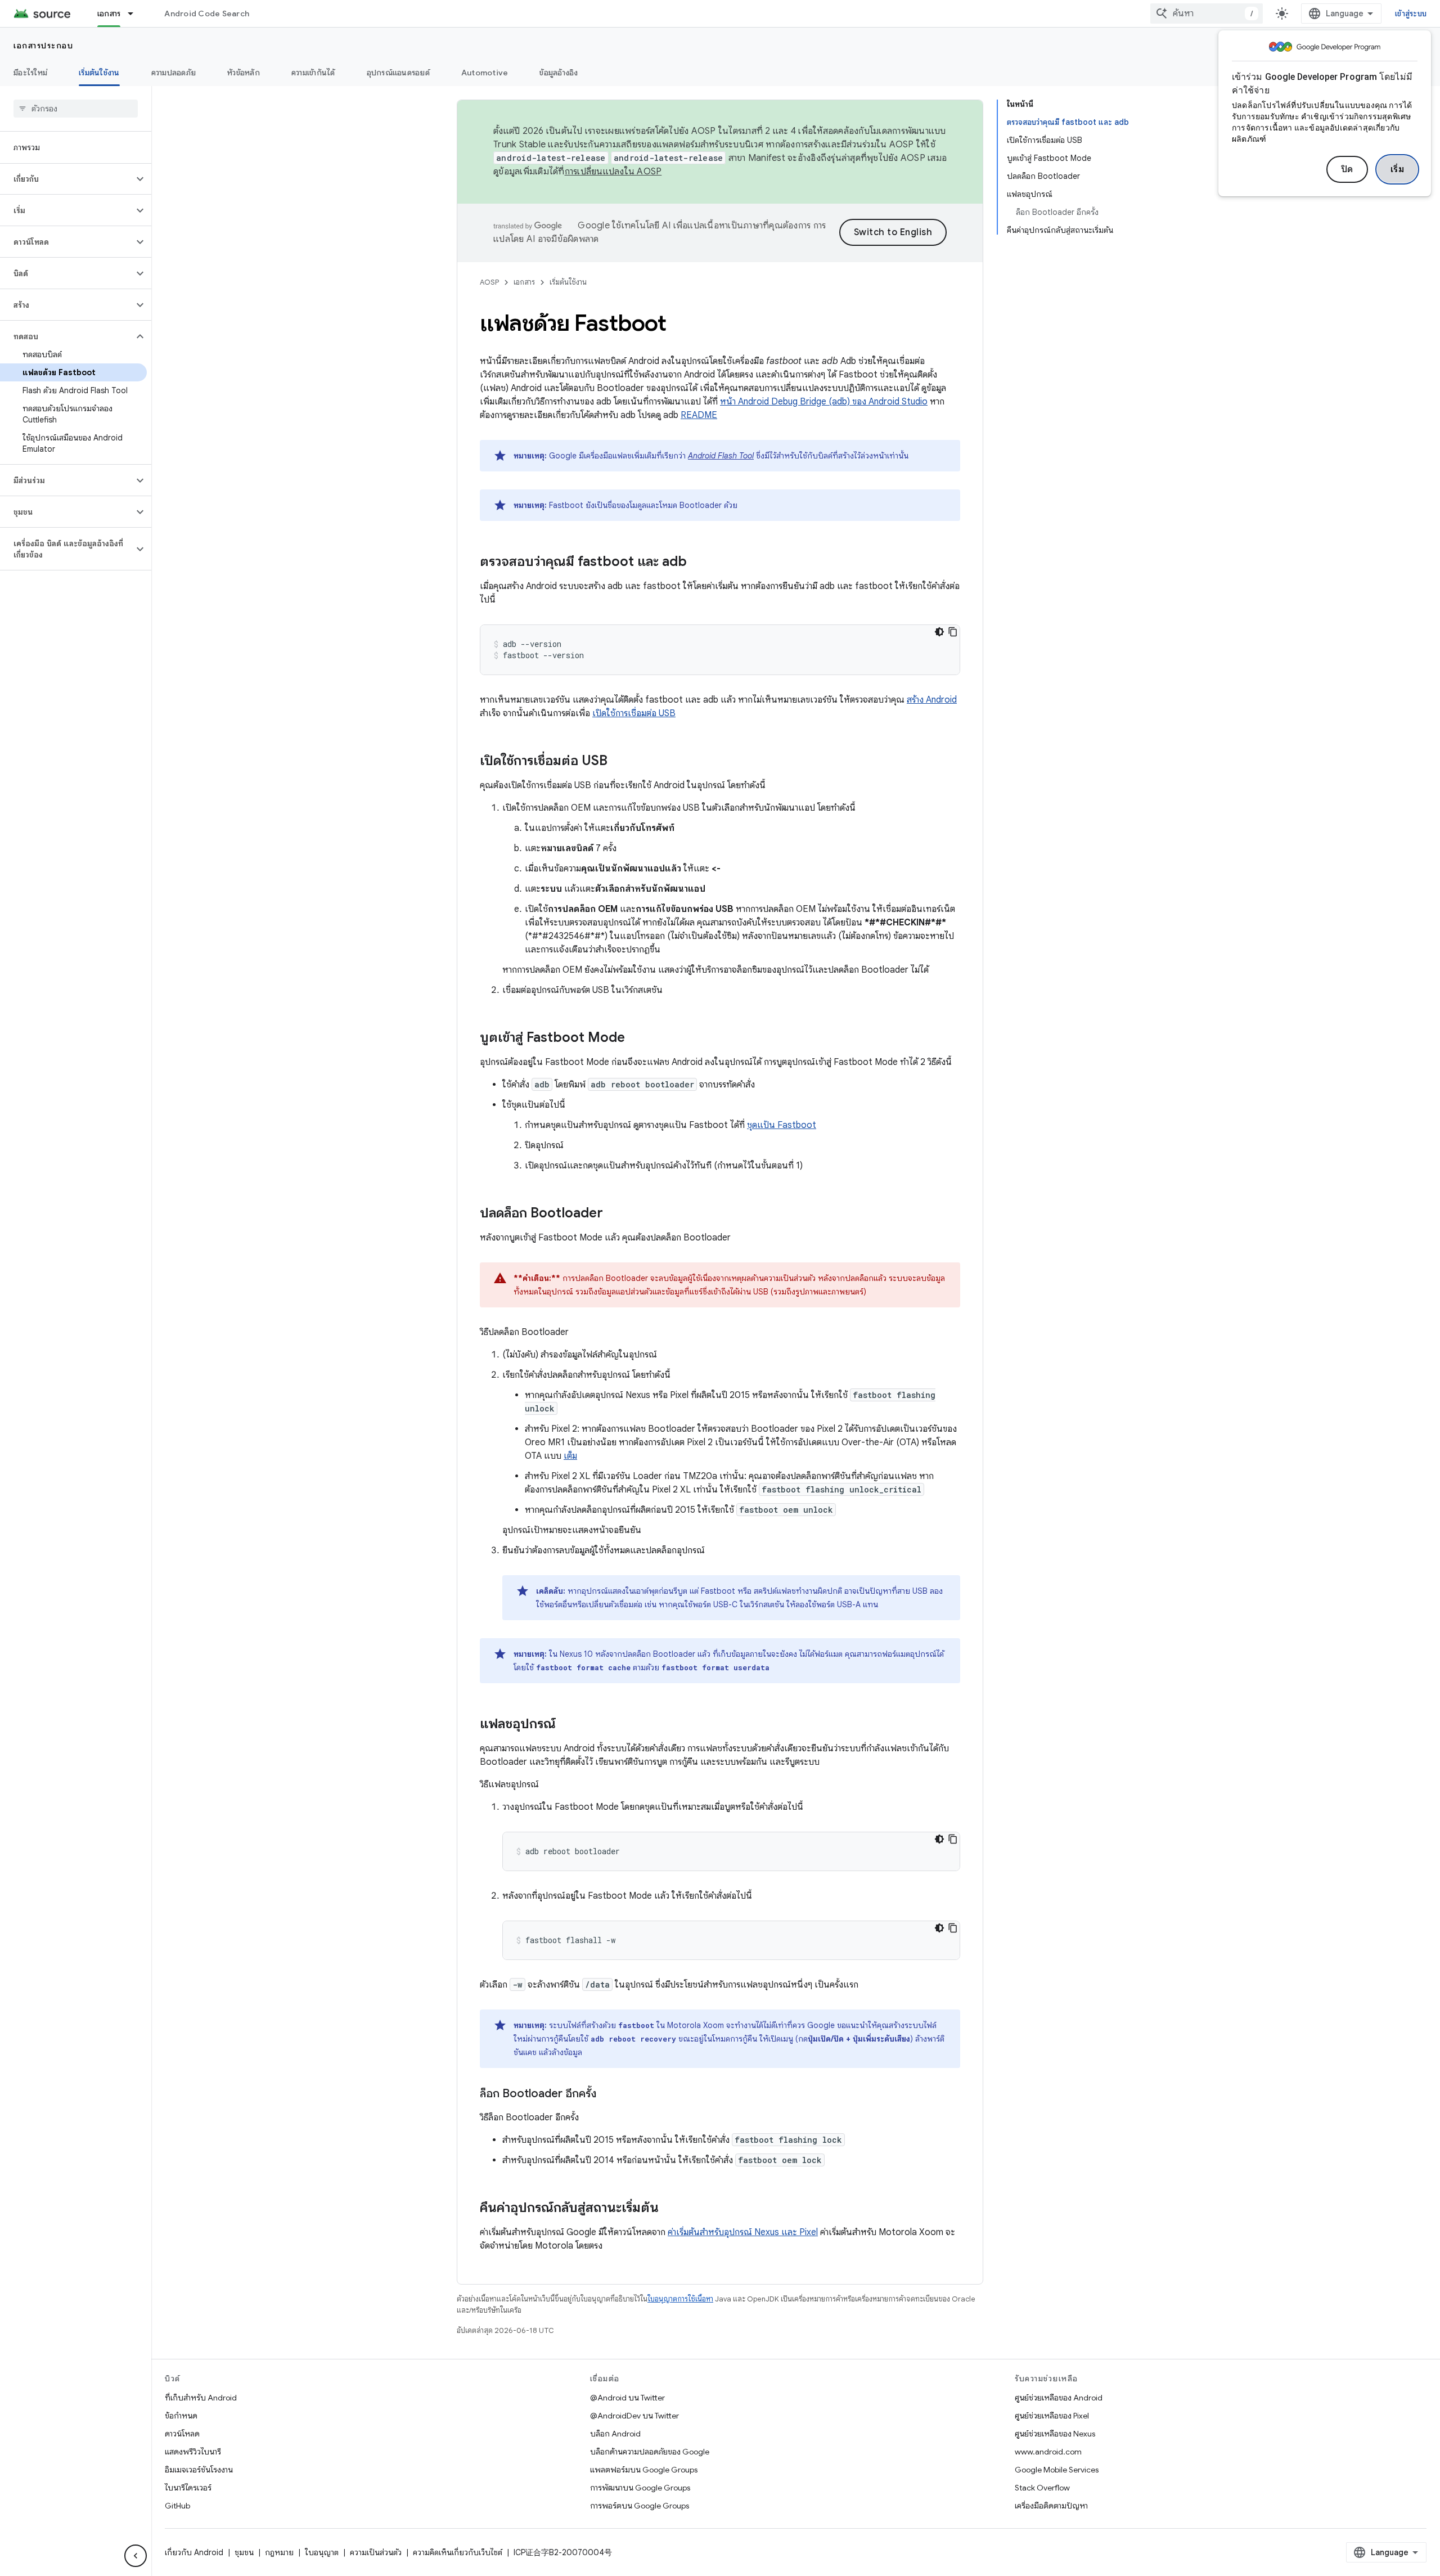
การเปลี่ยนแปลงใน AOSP (613, 172)
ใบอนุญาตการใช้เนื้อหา (680, 2299)
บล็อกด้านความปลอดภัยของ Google (650, 2452)
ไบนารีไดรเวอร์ (188, 2488)
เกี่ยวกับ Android (194, 2552)
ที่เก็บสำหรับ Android (201, 2398)
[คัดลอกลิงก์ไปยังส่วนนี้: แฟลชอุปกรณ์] (567, 1725)
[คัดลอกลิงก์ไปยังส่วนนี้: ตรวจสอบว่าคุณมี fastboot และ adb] (698, 563)
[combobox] (1207, 14)
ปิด (1347, 169)
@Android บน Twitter (627, 2398)
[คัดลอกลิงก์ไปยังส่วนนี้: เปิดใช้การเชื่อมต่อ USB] (619, 762)
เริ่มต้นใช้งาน (99, 73)
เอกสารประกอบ (43, 46)
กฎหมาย (279, 2552)
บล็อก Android (615, 2434)
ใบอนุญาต (322, 2552)
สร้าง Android (932, 700)
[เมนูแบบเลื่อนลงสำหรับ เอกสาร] (136, 14)
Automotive (485, 73)
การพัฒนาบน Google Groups (640, 2488)
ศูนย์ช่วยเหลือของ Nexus (1055, 2434)
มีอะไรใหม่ (30, 73)
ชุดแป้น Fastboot (782, 1125)
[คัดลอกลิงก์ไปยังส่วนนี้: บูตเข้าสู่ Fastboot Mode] (636, 1039)
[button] (67, 179)
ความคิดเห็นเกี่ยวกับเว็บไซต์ (458, 2552)
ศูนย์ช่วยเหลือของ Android (1059, 2398)
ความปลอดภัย (174, 73)
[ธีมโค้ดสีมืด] (939, 632)
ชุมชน (244, 2552)
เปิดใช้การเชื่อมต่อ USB (634, 713)
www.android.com (1048, 2452)
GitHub (177, 2506)
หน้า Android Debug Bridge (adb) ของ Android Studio (824, 402)
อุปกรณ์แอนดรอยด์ (398, 73)
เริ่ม (1398, 169)
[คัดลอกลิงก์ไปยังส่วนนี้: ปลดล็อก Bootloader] (614, 1214)
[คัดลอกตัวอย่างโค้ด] (953, 632)
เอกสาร (109, 14)
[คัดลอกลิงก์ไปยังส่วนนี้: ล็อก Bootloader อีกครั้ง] (607, 2094)
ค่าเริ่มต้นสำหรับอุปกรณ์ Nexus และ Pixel (743, 2232)
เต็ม (570, 1456)
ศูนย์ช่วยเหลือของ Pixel (1052, 2416)
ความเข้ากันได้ (313, 73)
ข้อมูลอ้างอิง (559, 73)
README (699, 415)
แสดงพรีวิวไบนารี (193, 2452)
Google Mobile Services (1057, 2470)
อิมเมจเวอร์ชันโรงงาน (199, 2470)
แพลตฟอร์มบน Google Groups (644, 2470)
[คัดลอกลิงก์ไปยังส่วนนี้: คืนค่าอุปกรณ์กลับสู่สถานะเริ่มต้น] (670, 2209)
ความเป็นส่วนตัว (376, 2552)
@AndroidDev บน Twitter (634, 2416)
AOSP (489, 282)
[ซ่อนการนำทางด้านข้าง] (136, 2556)
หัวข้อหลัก (244, 73)
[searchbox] (76, 109)
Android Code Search (207, 14)
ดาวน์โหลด (182, 2434)
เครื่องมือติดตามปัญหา (1051, 2506)
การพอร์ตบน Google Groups (640, 2506)
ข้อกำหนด (181, 2416)
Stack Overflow (1042, 2488)
